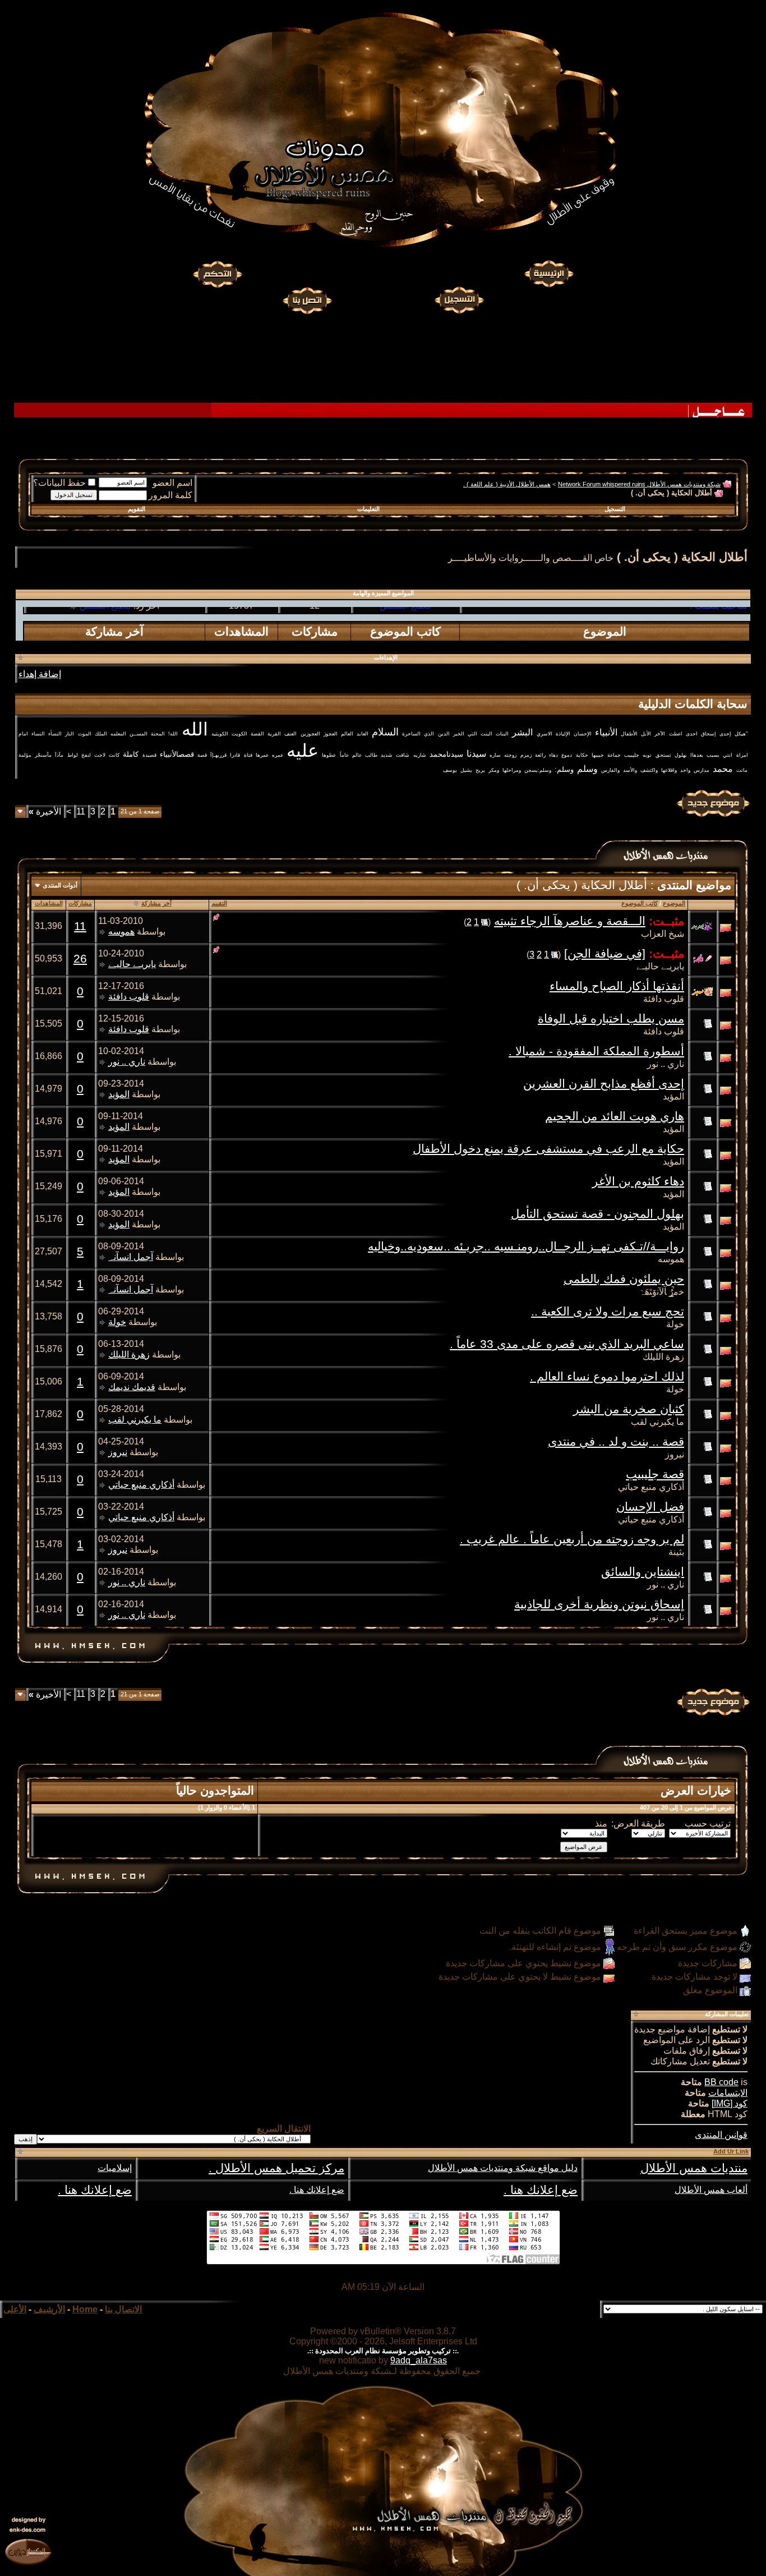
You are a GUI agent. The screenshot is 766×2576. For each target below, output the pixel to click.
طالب (371, 755)
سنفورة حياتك (405, 630)
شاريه (420, 755)
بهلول (681, 755)
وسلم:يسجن (538, 770)
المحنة (158, 734)
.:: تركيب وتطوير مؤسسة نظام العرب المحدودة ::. (383, 2351)
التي (472, 734)
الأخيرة (45, 811)
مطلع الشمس (105, 630)
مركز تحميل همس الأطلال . (276, 2168)
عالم (357, 755)
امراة (742, 755)
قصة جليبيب (655, 1474)
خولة (675, 1324)
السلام (385, 732)
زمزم (526, 755)
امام (23, 734)
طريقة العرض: (638, 1823)
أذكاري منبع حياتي (651, 1487)
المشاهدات (49, 903)
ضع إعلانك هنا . (541, 2190)
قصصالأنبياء (177, 754)
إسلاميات (115, 2168)
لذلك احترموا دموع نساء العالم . (607, 1377)
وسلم (587, 769)
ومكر (494, 770)
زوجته (510, 755)
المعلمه (118, 734)
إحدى (725, 734)
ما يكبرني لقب (657, 1422)
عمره (278, 755)
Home (85, 2309)
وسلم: (564, 769)
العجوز (331, 734)
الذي (429, 734)
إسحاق (709, 734)
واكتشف (649, 770)
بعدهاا (697, 755)
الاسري (544, 734)
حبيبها (598, 755)
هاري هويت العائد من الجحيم (615, 1116)
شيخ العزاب (663, 934)
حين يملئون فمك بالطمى (624, 1279)
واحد (685, 770)
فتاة (248, 755)
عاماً (344, 755)
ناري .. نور (666, 1064)
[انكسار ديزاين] (28, 2551)
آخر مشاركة (156, 903)
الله (195, 729)
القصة (257, 734)
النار (70, 734)
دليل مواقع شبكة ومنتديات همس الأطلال (503, 2168)
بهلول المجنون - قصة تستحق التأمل (597, 1214)
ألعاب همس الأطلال (711, 2190)
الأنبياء (606, 732)
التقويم (137, 509)
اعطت (676, 734)
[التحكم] (218, 274)
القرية (274, 734)
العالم (347, 734)
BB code (721, 2082)
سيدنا (476, 754)
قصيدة (149, 755)
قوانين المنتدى (721, 2135)
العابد (363, 734)
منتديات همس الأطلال (694, 2168)
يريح (480, 770)
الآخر (660, 734)
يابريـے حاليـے (660, 966)
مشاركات (80, 903)
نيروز (675, 1454)
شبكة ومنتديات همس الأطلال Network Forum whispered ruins (639, 484)
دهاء (553, 755)
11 (81, 811)
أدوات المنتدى (60, 885)
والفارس (610, 770)
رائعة (540, 755)
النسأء (55, 734)
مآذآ (59, 755)
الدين (444, 734)
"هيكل (741, 734)
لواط (73, 755)
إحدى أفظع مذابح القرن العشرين (604, 1084)
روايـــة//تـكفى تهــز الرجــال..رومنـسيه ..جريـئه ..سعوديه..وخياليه (526, 1246)
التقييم (219, 903)
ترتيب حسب (708, 1823)
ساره (495, 755)
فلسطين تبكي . (719, 630)
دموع (567, 755)
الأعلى (15, 2309)
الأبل (646, 734)
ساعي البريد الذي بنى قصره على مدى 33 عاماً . (567, 1344)
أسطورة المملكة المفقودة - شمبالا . (596, 1051)
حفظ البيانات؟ (59, 483)
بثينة (676, 1552)
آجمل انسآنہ (131, 1257)
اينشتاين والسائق (643, 1572)
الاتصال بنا (123, 2309)
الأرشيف (49, 2309)
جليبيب (632, 755)
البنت (486, 734)
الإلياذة (563, 734)
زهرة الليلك (663, 1357)
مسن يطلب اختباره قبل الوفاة (611, 1019)
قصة (202, 755)
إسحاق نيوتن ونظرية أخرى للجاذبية (599, 1604)
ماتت (742, 770)
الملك (101, 734)
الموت (85, 734)
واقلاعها (669, 770)
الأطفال (629, 734)
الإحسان (583, 734)
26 (80, 959)
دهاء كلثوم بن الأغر (638, 1181)
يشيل (466, 770)
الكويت (239, 734)
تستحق (663, 755)
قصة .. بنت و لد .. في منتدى (616, 1442)
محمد (723, 769)
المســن (139, 734)
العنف (290, 734)
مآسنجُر (43, 755)
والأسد (630, 770)
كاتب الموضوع (640, 903)
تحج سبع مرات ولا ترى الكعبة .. (608, 1312)
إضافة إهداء (40, 674)
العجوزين (310, 734)
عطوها (329, 755)
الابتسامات (728, 2093)
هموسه (121, 932)
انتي (728, 755)
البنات (502, 734)
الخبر (459, 734)
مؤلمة (25, 755)
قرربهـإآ (218, 755)
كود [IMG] (730, 2103)
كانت (114, 755)
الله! (173, 734)
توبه (647, 755)
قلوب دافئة (664, 999)
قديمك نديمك (132, 1387)
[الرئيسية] (548, 274)
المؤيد (673, 1096)
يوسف (450, 770)
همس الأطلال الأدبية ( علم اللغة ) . (507, 484)
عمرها (262, 755)
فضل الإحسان (650, 1507)
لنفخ (86, 755)
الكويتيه (220, 734)
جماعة (614, 755)
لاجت (100, 755)
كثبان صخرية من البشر (629, 1409)
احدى (692, 734)
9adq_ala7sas (419, 2360)
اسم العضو (172, 483)
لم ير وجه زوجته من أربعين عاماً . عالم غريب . (572, 1539)
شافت (403, 755)
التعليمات (368, 509)
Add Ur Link (731, 2151)
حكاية (582, 755)
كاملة (131, 754)
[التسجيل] (460, 299)
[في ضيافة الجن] (605, 954)
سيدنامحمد (446, 754)
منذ (601, 1823)
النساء (38, 734)
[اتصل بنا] (307, 299)
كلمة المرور (170, 495)
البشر (522, 732)
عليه (303, 751)
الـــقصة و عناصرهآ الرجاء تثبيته (570, 921)
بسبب (713, 755)
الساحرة (411, 734)
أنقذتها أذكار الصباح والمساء (617, 986)
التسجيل (615, 509)
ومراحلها (512, 770)
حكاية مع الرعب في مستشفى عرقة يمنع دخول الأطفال (548, 1149)
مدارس (702, 770)
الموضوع (674, 903)
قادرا (235, 755)
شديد (387, 755)
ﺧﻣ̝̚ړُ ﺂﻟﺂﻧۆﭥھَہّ (662, 1292)
